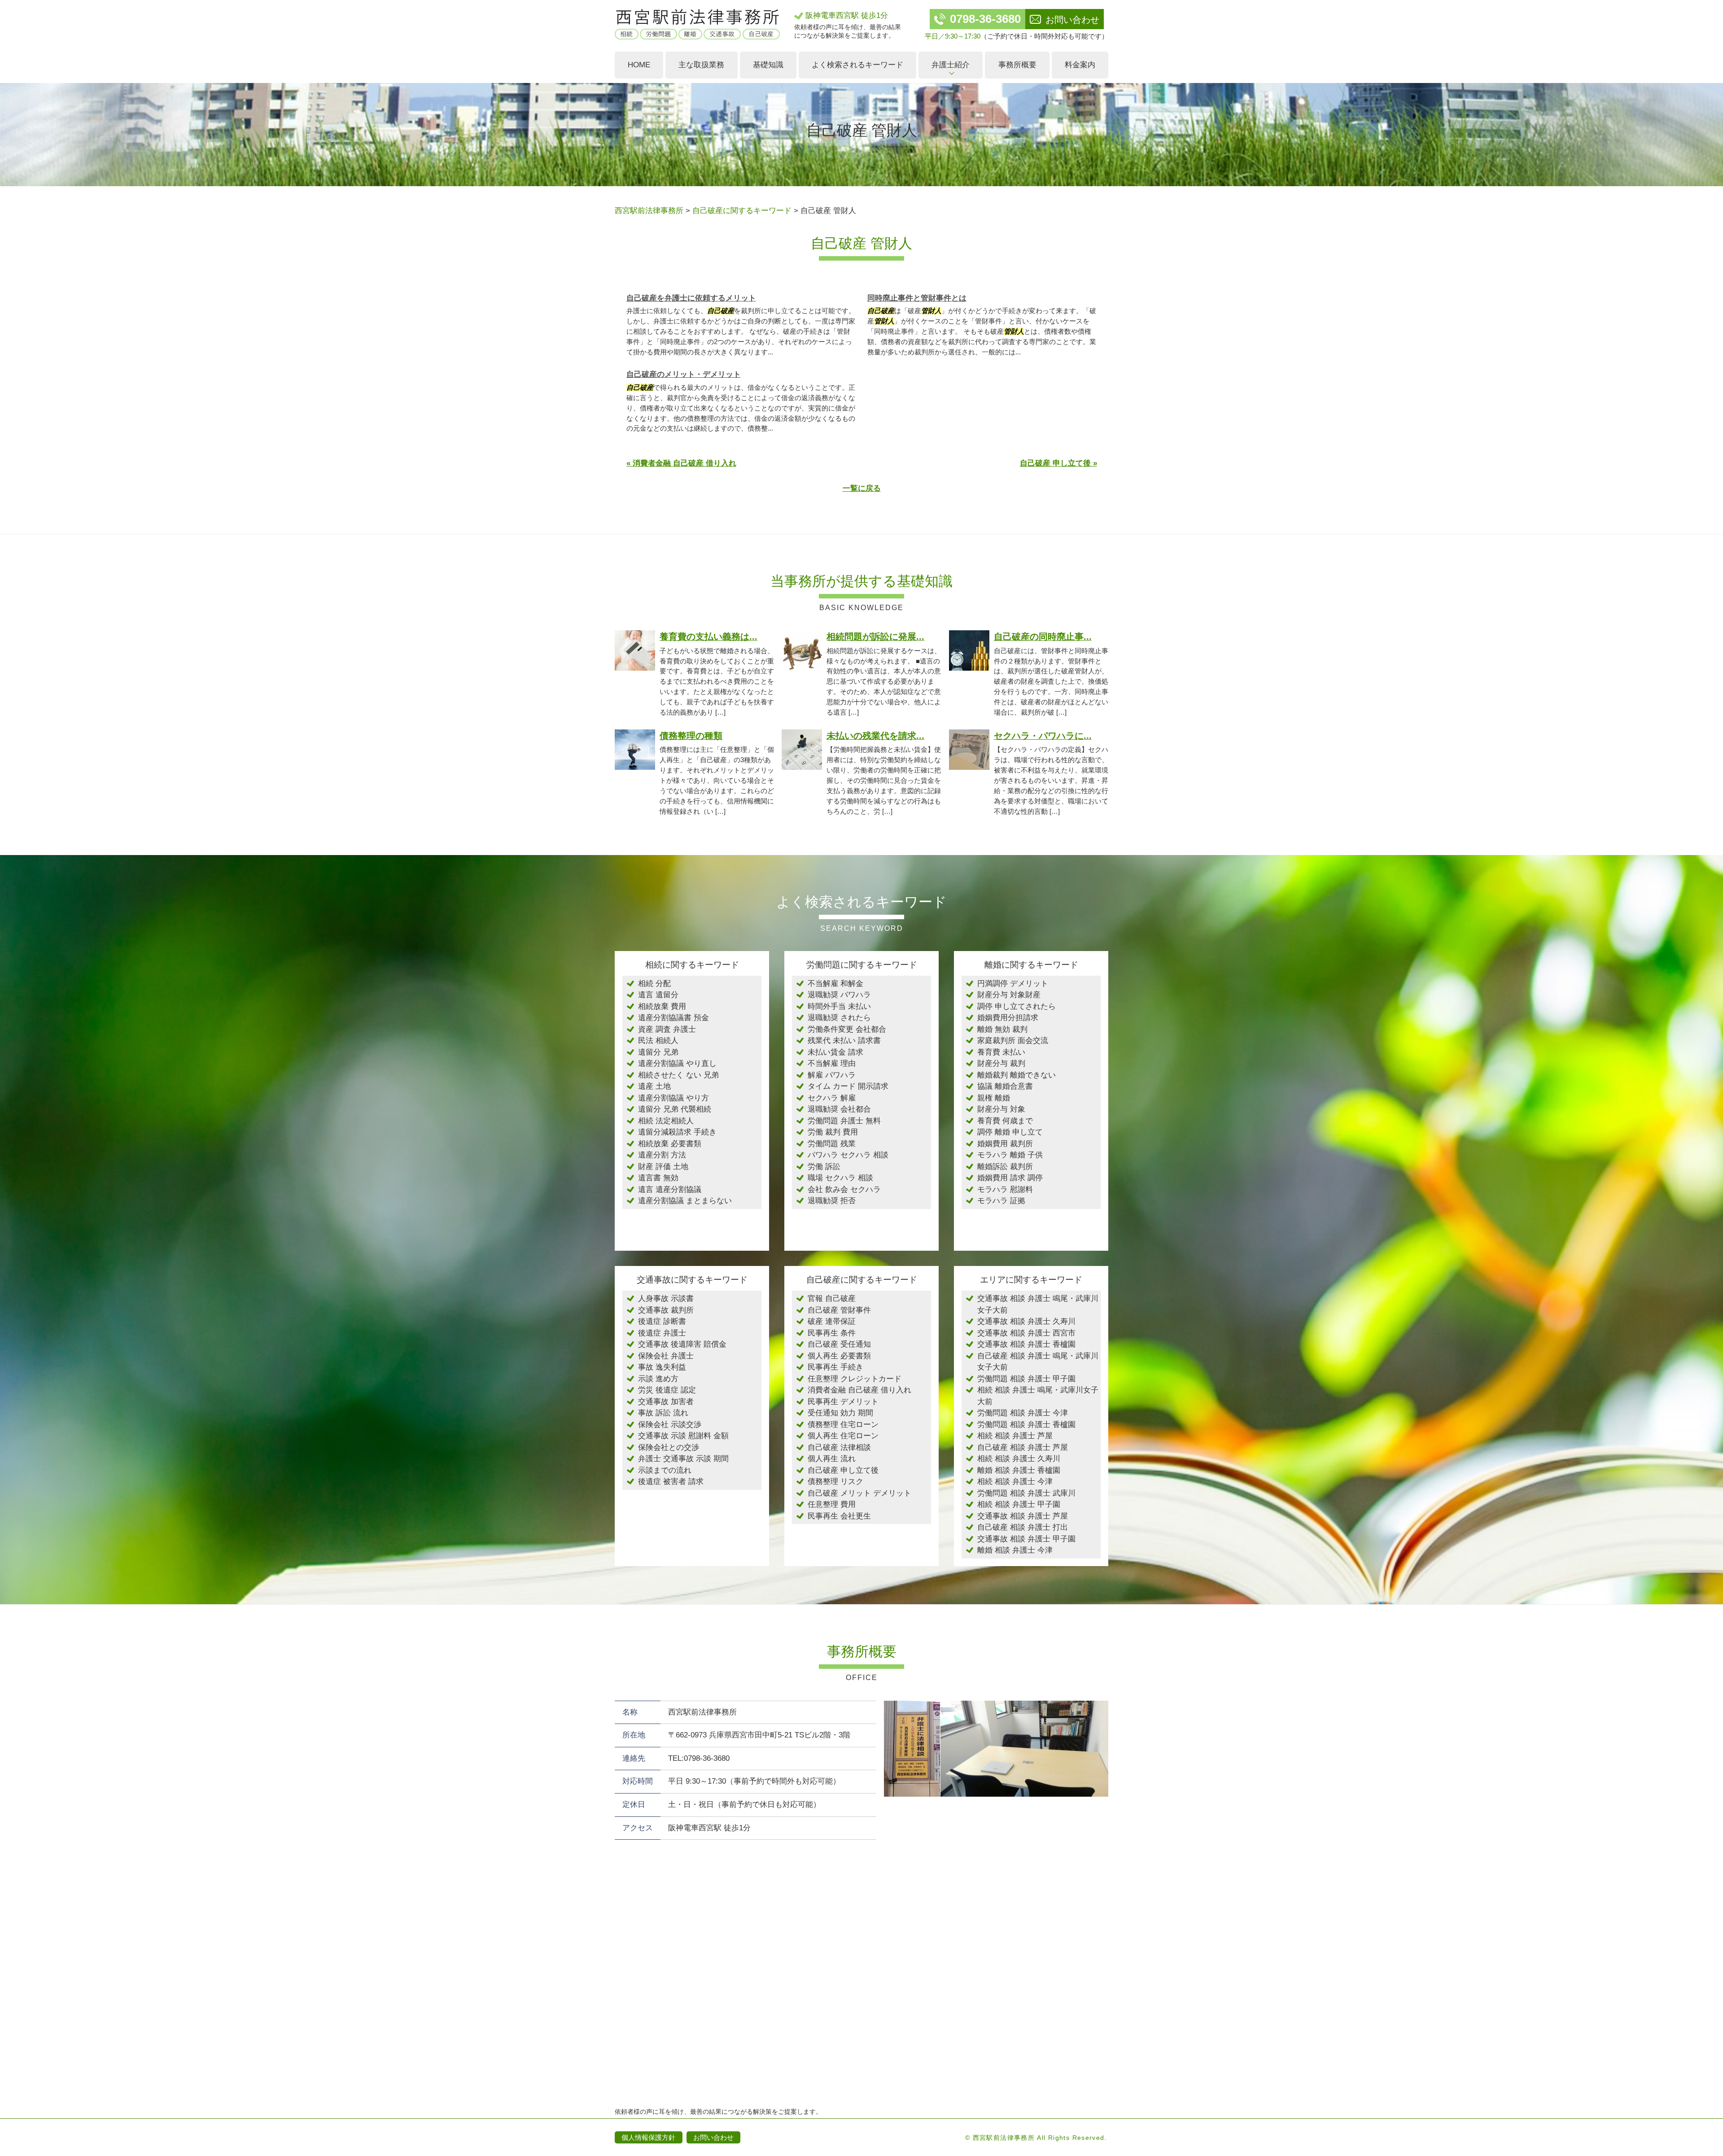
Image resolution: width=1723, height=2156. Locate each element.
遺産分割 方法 (662, 1155)
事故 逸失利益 (662, 1367)
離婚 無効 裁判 (1002, 1029)
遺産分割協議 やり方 (673, 1098)
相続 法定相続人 (666, 1121)
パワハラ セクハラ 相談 (848, 1155)
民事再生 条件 (832, 1333)
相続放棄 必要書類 (670, 1144)
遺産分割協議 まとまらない (685, 1201)
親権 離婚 (994, 1098)
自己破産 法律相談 (839, 1447)
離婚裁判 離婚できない (1017, 1075)
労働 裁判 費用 (833, 1132)
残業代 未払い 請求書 (844, 1041)
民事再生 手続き (835, 1367)
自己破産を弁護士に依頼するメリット (691, 298)
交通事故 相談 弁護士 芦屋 (1023, 1516)
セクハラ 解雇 (832, 1098)
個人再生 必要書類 (839, 1356)
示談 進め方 (658, 1379)
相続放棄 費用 (662, 1006)
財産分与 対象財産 (1009, 995)
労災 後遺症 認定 (667, 1390)
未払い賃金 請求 (835, 1052)
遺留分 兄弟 (658, 1052)
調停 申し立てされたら (1017, 1006)
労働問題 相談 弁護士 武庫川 (1026, 1493)
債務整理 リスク (835, 1482)
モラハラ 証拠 (1001, 1201)
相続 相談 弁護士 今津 (1015, 1482)
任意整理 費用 (832, 1504)
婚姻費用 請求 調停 (1010, 1178)
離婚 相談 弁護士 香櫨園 (1019, 1470)
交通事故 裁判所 (666, 1310)
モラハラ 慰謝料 (1005, 1189)
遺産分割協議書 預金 (673, 1018)
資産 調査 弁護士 (667, 1029)
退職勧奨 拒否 (832, 1201)
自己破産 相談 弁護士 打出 (1023, 1527)
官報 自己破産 (832, 1298)
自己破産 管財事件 (839, 1310)
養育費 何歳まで (1005, 1121)
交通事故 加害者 (666, 1402)
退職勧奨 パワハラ (839, 995)
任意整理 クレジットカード (855, 1379)
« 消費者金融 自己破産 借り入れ (681, 463)
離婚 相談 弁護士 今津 (1015, 1550)
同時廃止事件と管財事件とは (917, 298)
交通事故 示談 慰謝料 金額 (683, 1436)
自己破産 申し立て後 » (1058, 463)
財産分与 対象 (1001, 1109)
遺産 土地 (654, 1086)
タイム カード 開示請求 (848, 1086)
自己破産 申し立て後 (843, 1470)
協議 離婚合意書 (1005, 1086)
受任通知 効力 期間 (840, 1413)
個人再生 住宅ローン (843, 1436)
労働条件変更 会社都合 (847, 1029)
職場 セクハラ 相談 (840, 1178)
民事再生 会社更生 (839, 1516)
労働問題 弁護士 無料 (844, 1121)
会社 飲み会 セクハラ (844, 1189)
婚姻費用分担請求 (1008, 1018)
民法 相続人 (658, 1041)
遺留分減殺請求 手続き (677, 1132)
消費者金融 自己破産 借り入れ (859, 1390)
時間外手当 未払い (839, 1006)
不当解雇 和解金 (835, 984)
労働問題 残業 (832, 1144)
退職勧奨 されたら (839, 1018)
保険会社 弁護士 (666, 1356)
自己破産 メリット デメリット (859, 1493)
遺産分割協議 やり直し (677, 1063)
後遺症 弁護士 (662, 1333)
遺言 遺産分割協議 (670, 1189)
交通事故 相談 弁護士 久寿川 (1026, 1321)
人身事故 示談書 (666, 1298)
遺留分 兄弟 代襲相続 (675, 1109)
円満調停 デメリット (1013, 984)
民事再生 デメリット (843, 1402)
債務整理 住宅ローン (843, 1425)
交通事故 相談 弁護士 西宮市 (1026, 1333)
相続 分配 (654, 984)
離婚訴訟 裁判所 (1005, 1167)
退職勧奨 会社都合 (839, 1109)
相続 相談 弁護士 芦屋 (1015, 1436)
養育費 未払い (1001, 1052)
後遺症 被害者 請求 (671, 1482)
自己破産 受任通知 (839, 1344)
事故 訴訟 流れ (663, 1413)
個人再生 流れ (832, 1459)
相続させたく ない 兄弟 (678, 1075)
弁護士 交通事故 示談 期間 (683, 1459)
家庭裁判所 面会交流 (1013, 1041)
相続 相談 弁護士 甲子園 (1019, 1504)
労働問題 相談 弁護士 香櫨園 (1026, 1425)
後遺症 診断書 (662, 1321)
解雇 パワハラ (832, 1075)
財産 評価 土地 (663, 1167)
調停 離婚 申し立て (1010, 1132)
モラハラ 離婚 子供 (1010, 1155)
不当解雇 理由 (832, 1063)
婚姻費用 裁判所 (1005, 1144)
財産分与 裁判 (1001, 1063)
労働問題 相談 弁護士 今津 (1023, 1413)
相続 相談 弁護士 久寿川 (1019, 1459)
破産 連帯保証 (832, 1321)
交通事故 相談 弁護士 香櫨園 (1026, 1344)
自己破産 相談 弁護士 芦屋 (1023, 1447)
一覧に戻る (862, 488)
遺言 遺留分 (658, 995)
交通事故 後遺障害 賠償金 (682, 1344)
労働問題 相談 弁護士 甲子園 (1026, 1379)
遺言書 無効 (658, 1178)
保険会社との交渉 (669, 1447)
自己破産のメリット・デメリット (684, 374)
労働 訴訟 (824, 1167)
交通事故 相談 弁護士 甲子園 (1026, 1539)
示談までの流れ (665, 1470)
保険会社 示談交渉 (670, 1425)
